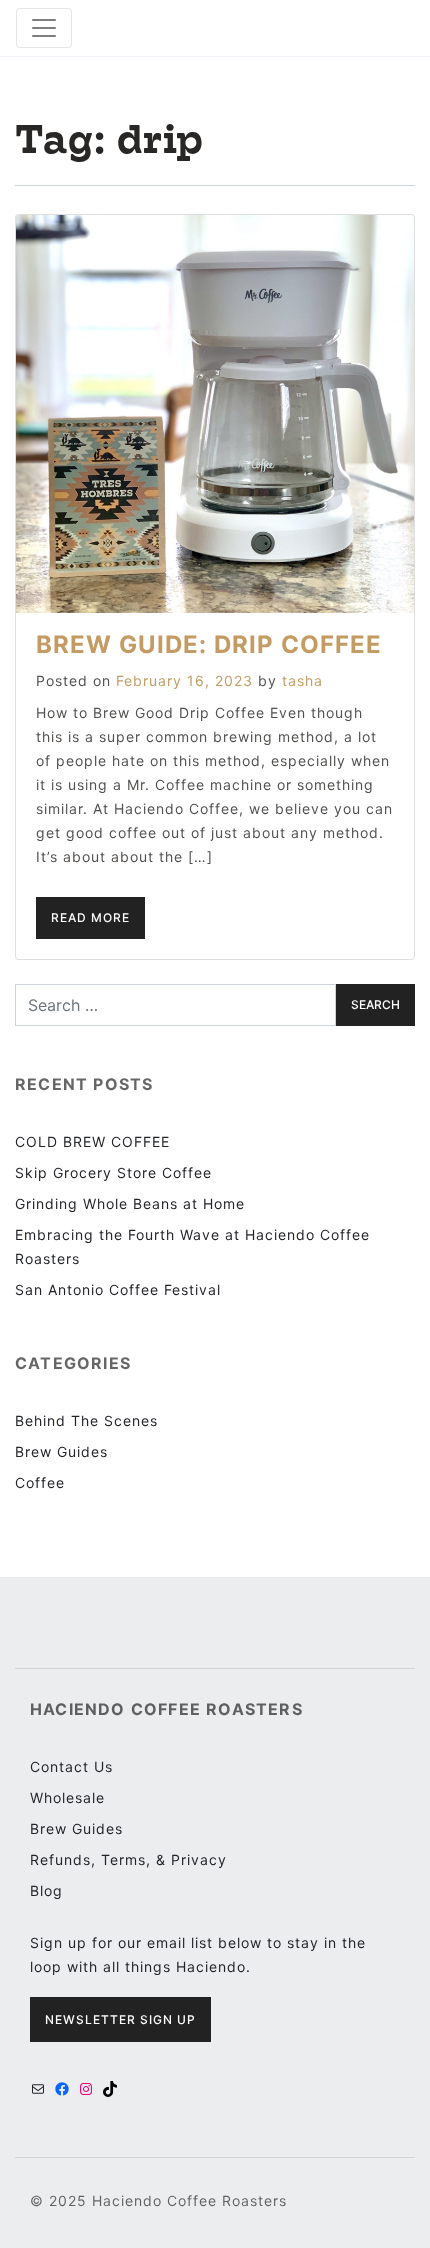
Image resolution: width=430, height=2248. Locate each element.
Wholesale (67, 1797)
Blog (46, 1890)
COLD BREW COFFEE (92, 1141)
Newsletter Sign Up (120, 2019)
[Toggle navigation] (44, 28)
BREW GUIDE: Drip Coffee (209, 644)
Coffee (40, 1482)
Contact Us (71, 1766)
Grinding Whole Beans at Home (130, 1203)
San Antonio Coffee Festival (118, 1289)
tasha (302, 680)
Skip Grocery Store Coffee (113, 1172)
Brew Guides (61, 1451)
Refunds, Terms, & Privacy (128, 1859)
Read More (90, 917)
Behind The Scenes (86, 1420)
